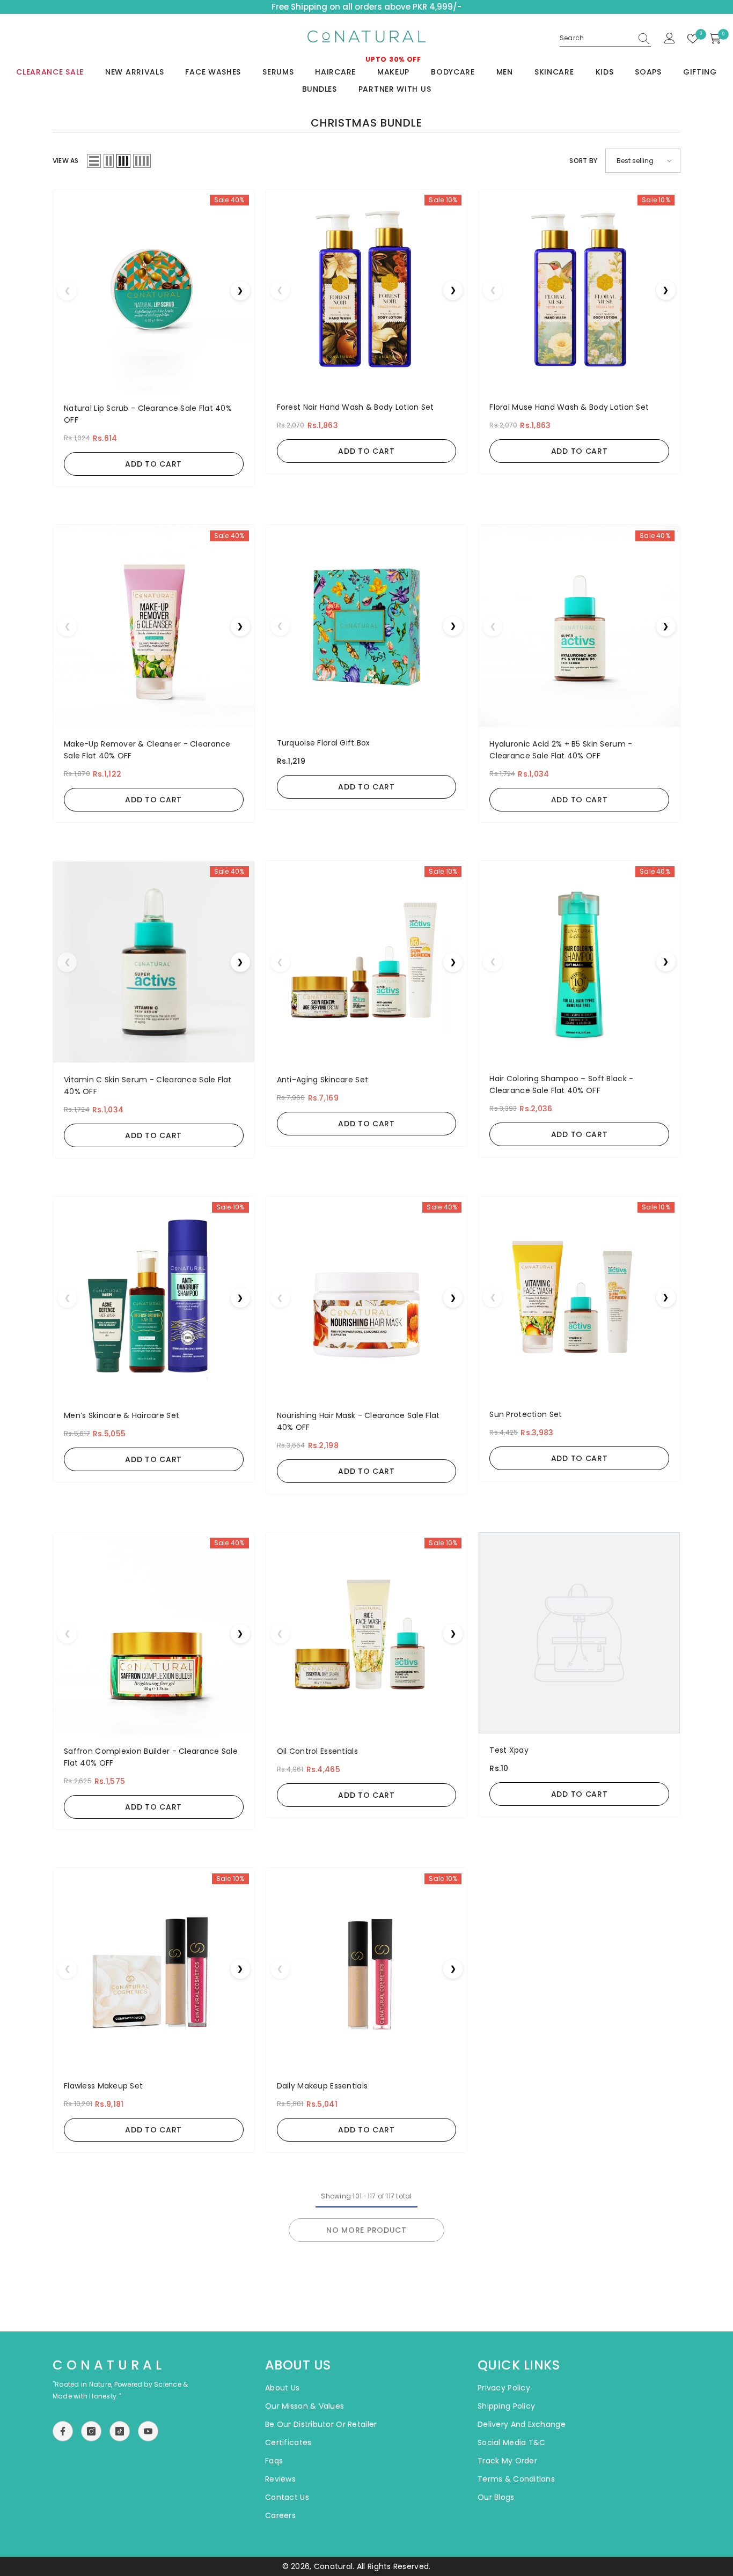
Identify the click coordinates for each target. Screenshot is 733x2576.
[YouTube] (148, 2431)
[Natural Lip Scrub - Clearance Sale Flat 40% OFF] (154, 290)
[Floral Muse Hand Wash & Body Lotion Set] (579, 290)
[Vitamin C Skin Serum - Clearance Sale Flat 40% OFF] (154, 962)
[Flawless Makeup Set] (154, 1969)
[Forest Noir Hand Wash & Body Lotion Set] (367, 290)
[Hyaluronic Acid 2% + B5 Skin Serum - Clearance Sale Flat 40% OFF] (579, 626)
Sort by (583, 161)
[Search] (605, 38)
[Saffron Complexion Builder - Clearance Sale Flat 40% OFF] (154, 1633)
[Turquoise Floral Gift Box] (367, 626)
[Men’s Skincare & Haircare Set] (154, 1298)
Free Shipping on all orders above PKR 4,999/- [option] (366, 7)
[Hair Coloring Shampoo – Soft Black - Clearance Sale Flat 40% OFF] (579, 961)
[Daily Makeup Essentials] (367, 1969)
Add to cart (153, 464)
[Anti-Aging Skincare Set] (367, 962)
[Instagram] (91, 2431)
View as (66, 161)
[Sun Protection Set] (579, 1297)
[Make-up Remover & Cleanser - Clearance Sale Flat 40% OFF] (154, 626)
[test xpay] (579, 1633)
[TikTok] (120, 2431)
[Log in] (670, 39)
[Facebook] (63, 2431)
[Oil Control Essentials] (367, 1633)
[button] (94, 161)
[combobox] (596, 38)
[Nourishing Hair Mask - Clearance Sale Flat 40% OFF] (367, 1298)
